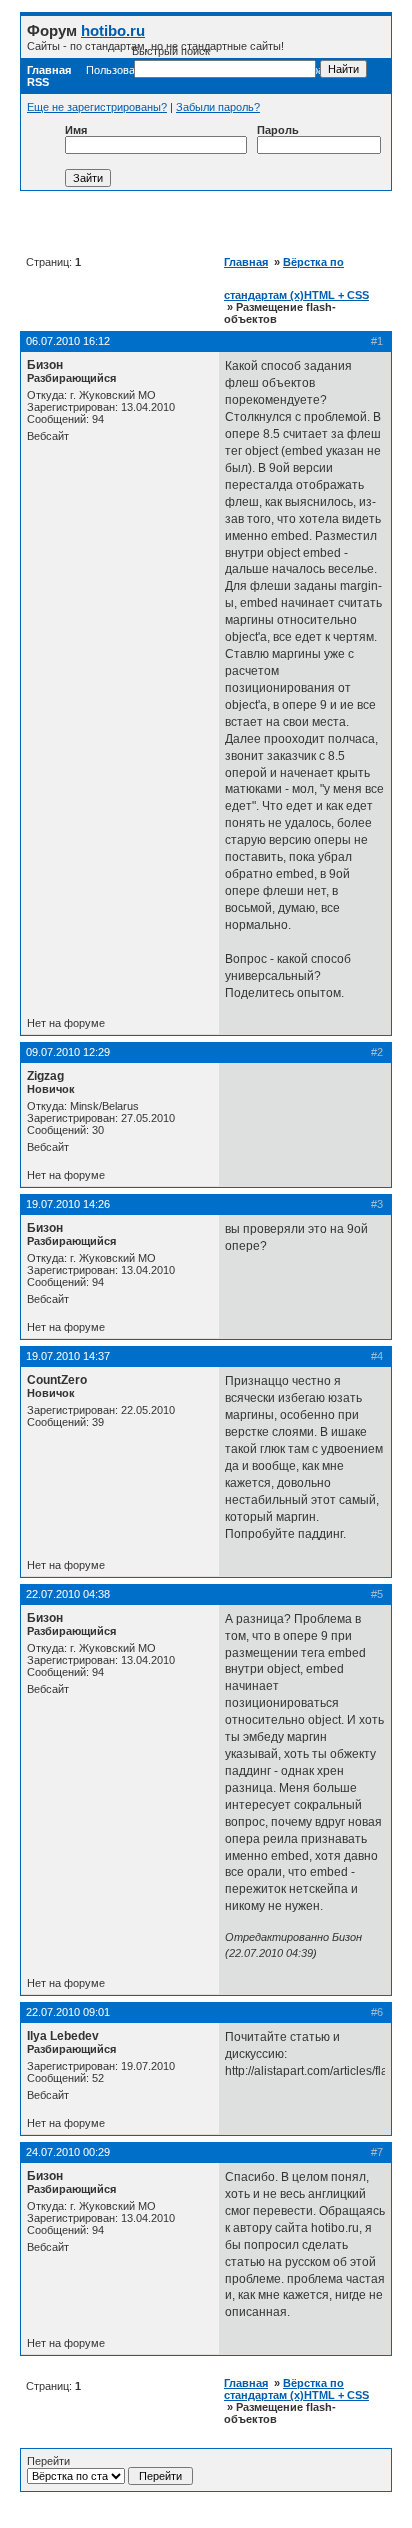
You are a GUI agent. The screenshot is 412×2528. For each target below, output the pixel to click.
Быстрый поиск (171, 51)
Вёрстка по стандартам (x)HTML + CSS (296, 2389)
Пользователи (122, 70)
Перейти (48, 2461)
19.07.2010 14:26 (68, 1204)
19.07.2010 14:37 (68, 1356)
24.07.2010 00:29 (68, 2152)
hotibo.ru (113, 30)
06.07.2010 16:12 (68, 341)
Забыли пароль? (218, 107)
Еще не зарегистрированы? (97, 107)
